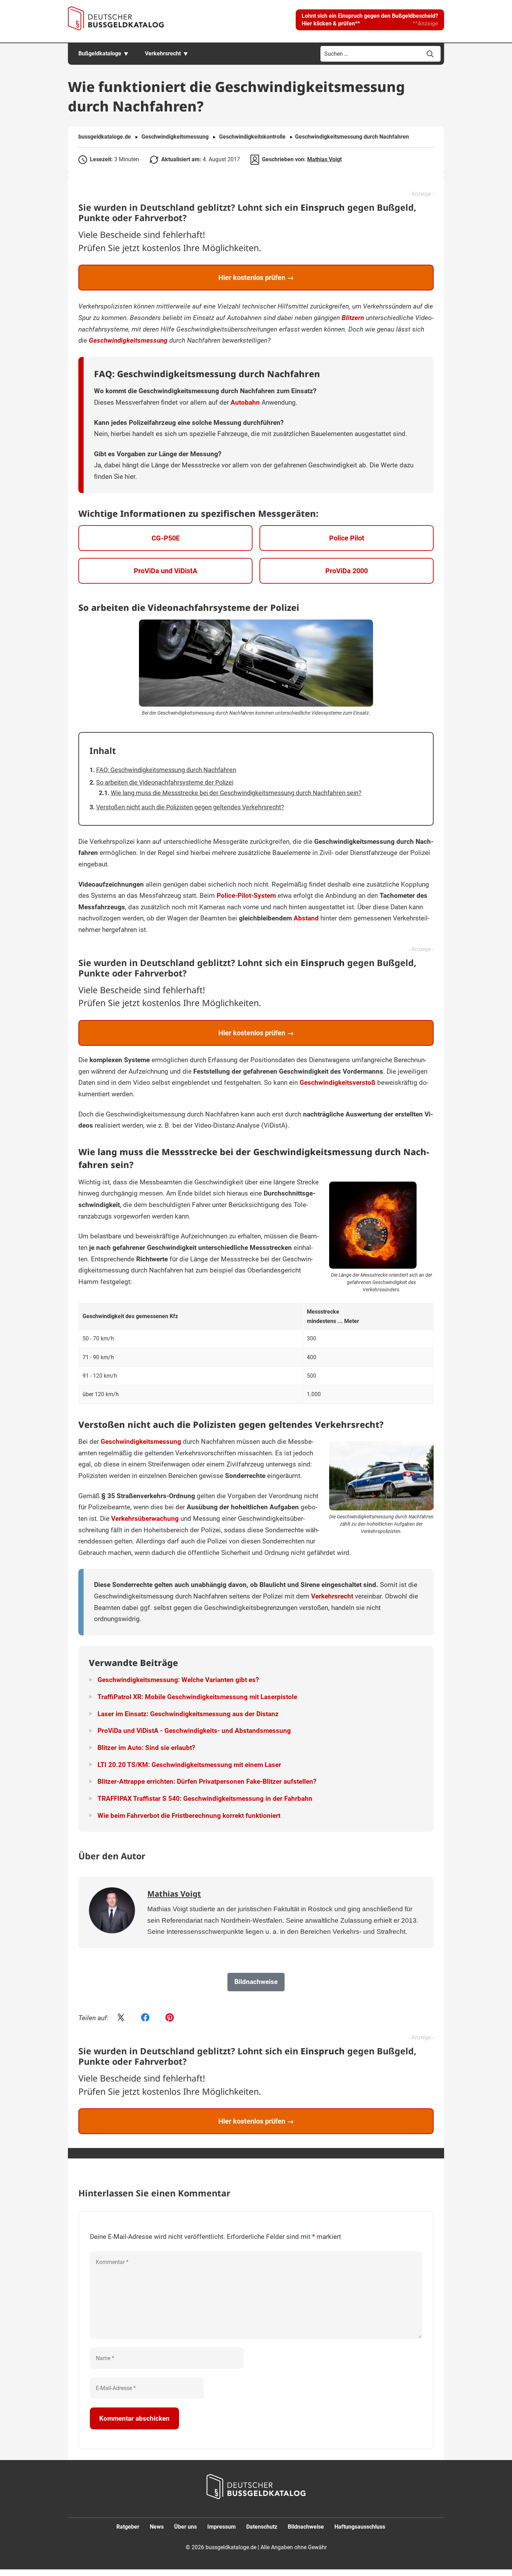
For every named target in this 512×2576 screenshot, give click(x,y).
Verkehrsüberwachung (145, 1519)
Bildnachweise (306, 2527)
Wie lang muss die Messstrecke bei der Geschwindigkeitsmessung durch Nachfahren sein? (236, 793)
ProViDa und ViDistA (165, 571)
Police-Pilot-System (246, 896)
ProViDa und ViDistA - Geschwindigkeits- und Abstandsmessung (194, 1731)
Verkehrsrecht (163, 53)
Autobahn (245, 402)
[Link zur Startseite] (116, 18)
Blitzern (353, 318)
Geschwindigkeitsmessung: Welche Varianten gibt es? (178, 1680)
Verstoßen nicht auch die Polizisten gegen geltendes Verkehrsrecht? (190, 807)
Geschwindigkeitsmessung (175, 137)
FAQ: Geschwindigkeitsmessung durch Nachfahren (166, 770)
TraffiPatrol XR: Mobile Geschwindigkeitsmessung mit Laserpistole (197, 1697)
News (157, 2527)
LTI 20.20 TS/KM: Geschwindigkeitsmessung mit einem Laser (189, 1765)
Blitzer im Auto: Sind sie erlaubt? (146, 1748)
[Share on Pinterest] (170, 2018)
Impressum (222, 2527)
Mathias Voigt (324, 159)
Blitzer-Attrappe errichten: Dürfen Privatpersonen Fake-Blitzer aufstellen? (207, 1781)
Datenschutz (262, 2527)
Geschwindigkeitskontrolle (252, 137)
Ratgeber (128, 2527)
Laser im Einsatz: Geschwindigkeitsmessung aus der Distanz (188, 1714)
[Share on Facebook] (145, 2018)
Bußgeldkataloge (100, 53)
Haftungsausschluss (360, 2527)
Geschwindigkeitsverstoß (338, 1083)
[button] (370, 20)
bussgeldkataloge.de (105, 137)
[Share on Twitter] (121, 2018)
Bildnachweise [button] (256, 1982)
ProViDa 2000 (347, 571)
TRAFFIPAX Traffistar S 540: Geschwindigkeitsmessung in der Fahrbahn (205, 1799)
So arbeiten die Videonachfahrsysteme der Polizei (165, 782)
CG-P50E (166, 538)
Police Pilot (347, 538)
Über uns (185, 2527)
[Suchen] (430, 54)
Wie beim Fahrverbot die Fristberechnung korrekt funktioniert (189, 1816)
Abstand (306, 918)
